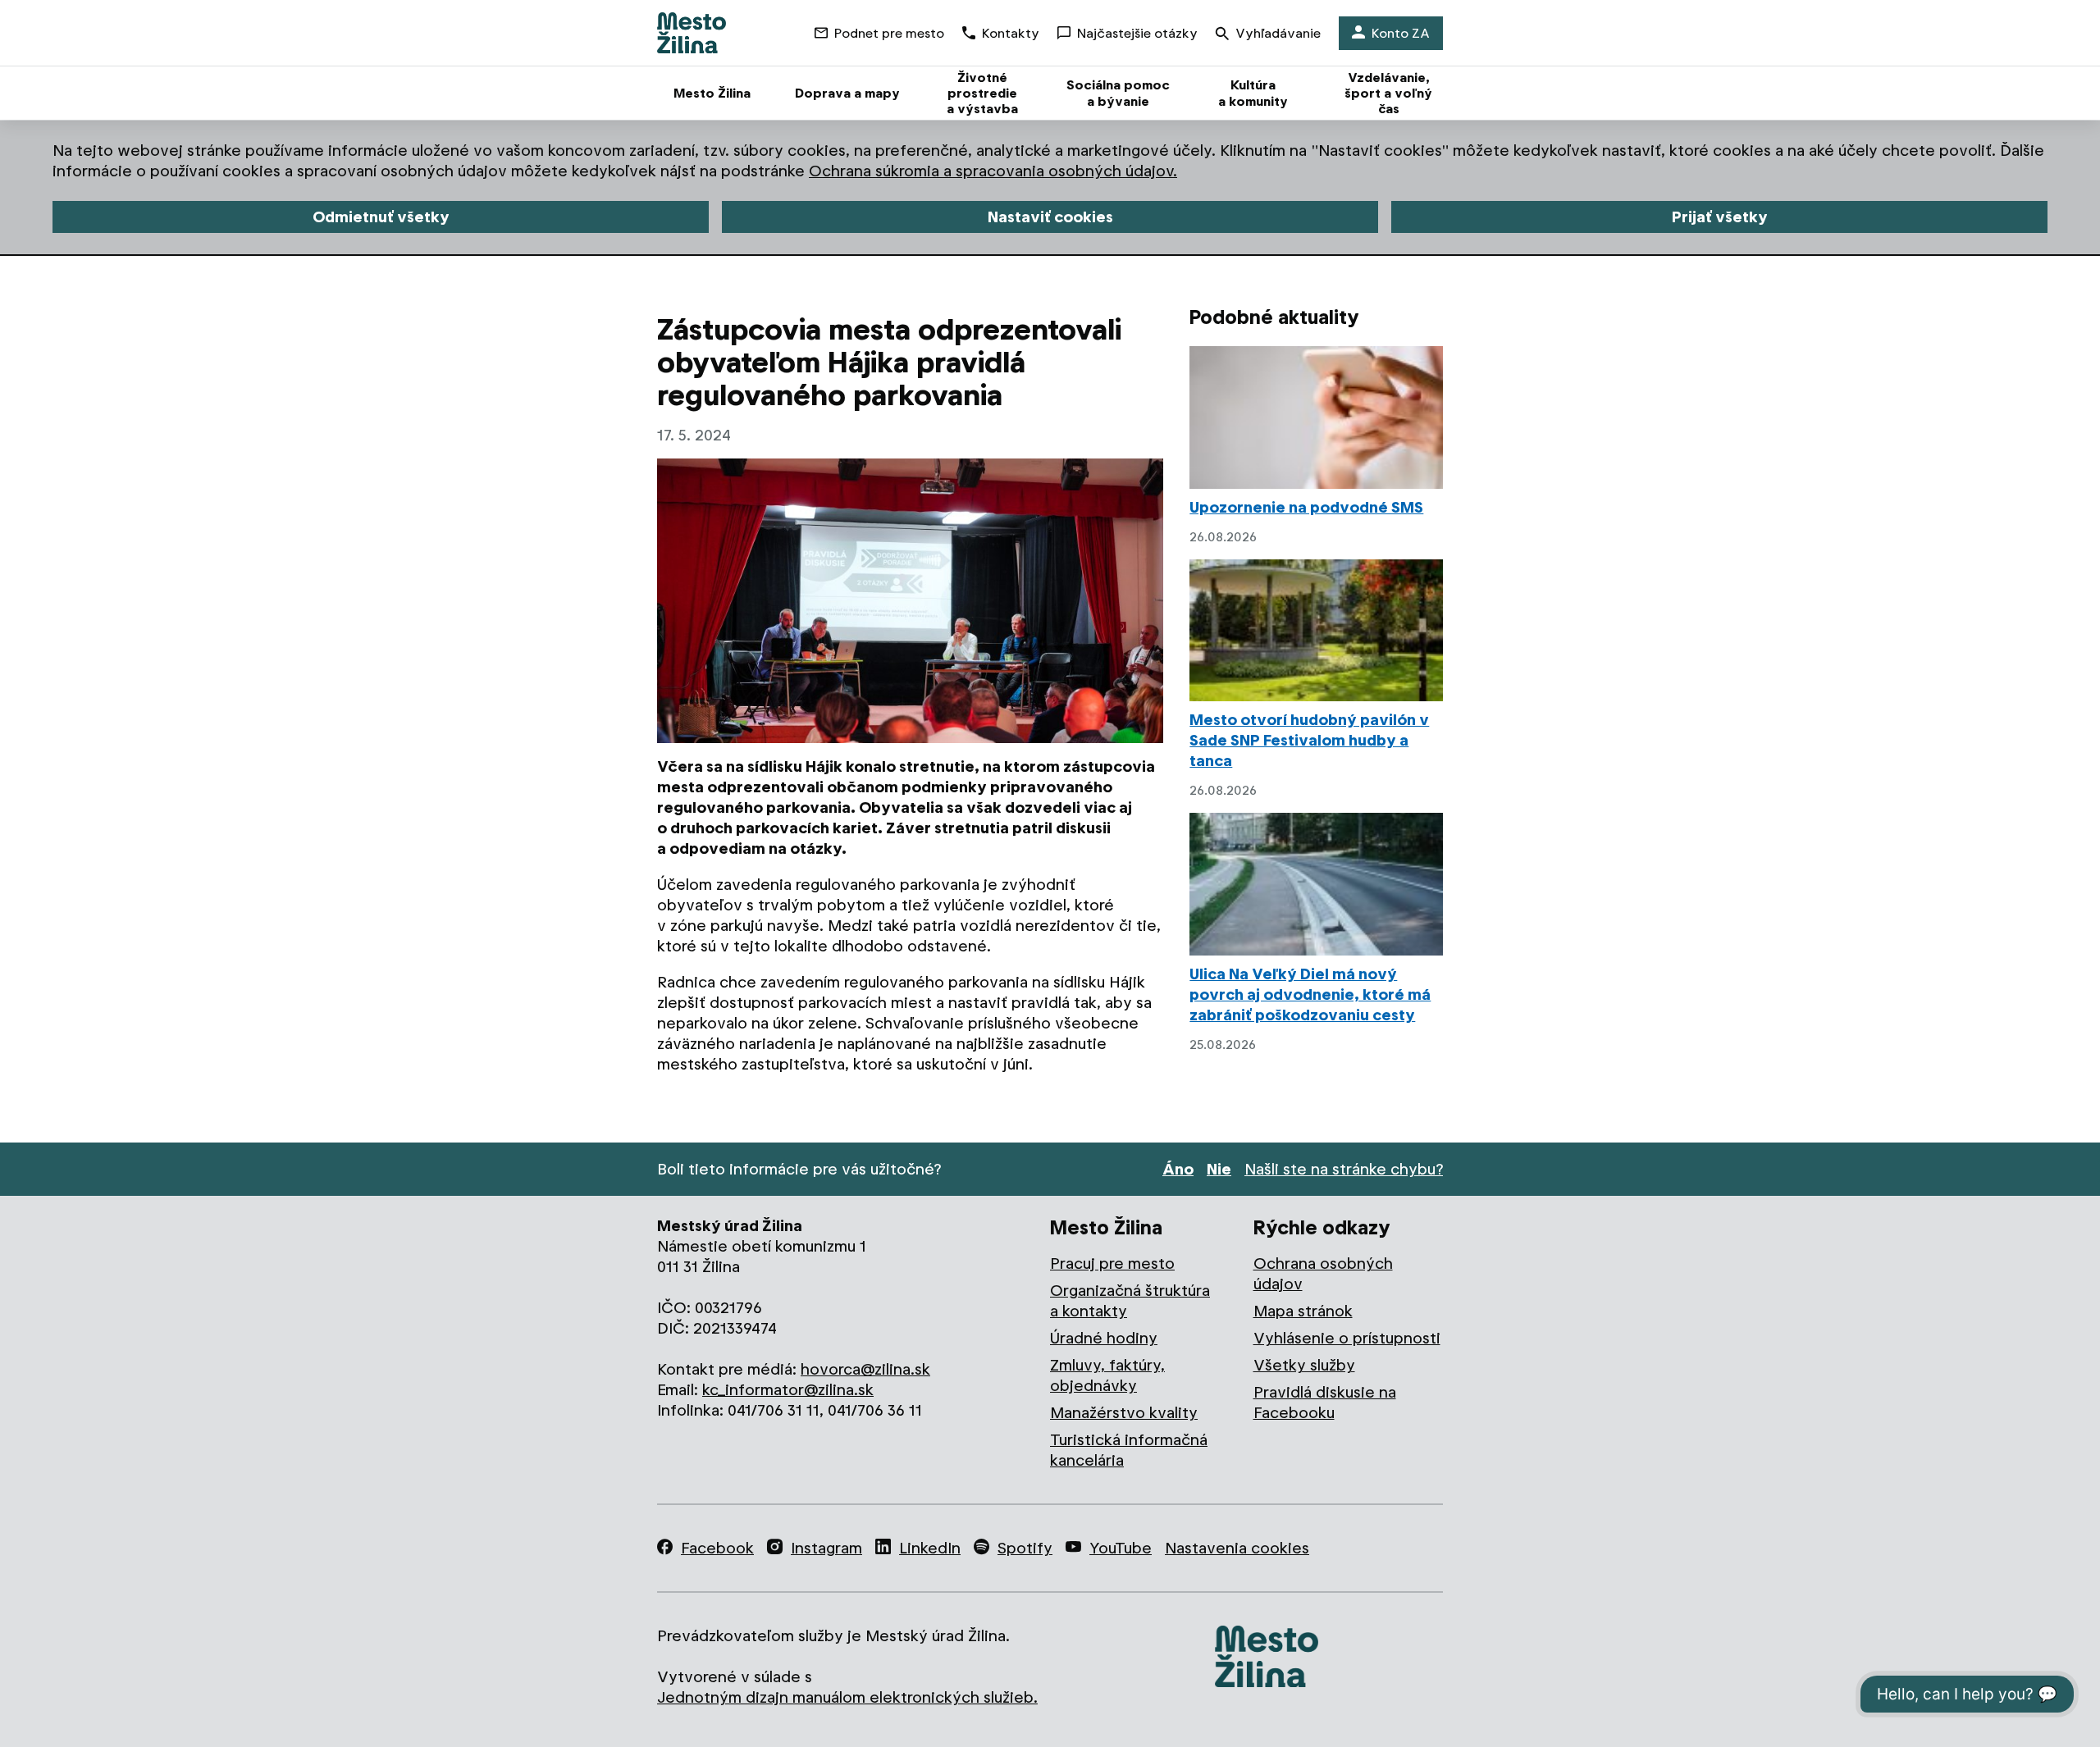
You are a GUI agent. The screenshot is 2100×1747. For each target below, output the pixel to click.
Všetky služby (1304, 1365)
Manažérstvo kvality (1124, 1413)
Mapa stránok (1303, 1311)
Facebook (717, 1548)
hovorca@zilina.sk (865, 1369)
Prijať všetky (1720, 217)
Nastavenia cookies (1237, 1548)
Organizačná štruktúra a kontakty (1130, 1301)
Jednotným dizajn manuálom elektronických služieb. (847, 1697)
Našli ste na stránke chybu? (1344, 1169)
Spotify (1025, 1548)
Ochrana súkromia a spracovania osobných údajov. (993, 171)
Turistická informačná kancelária (1129, 1450)
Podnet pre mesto (889, 33)
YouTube (1121, 1548)
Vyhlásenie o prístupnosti (1347, 1338)
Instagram (826, 1548)
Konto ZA (1401, 33)
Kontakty (1011, 33)
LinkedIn (930, 1548)
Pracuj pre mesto (1112, 1263)
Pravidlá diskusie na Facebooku (1325, 1403)
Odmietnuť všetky (381, 217)
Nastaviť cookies (1050, 217)
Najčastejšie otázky (1137, 33)
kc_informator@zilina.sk (788, 1390)
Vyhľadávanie (1278, 33)
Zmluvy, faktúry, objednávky (1107, 1375)
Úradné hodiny (1104, 1338)
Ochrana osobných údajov (1323, 1274)
